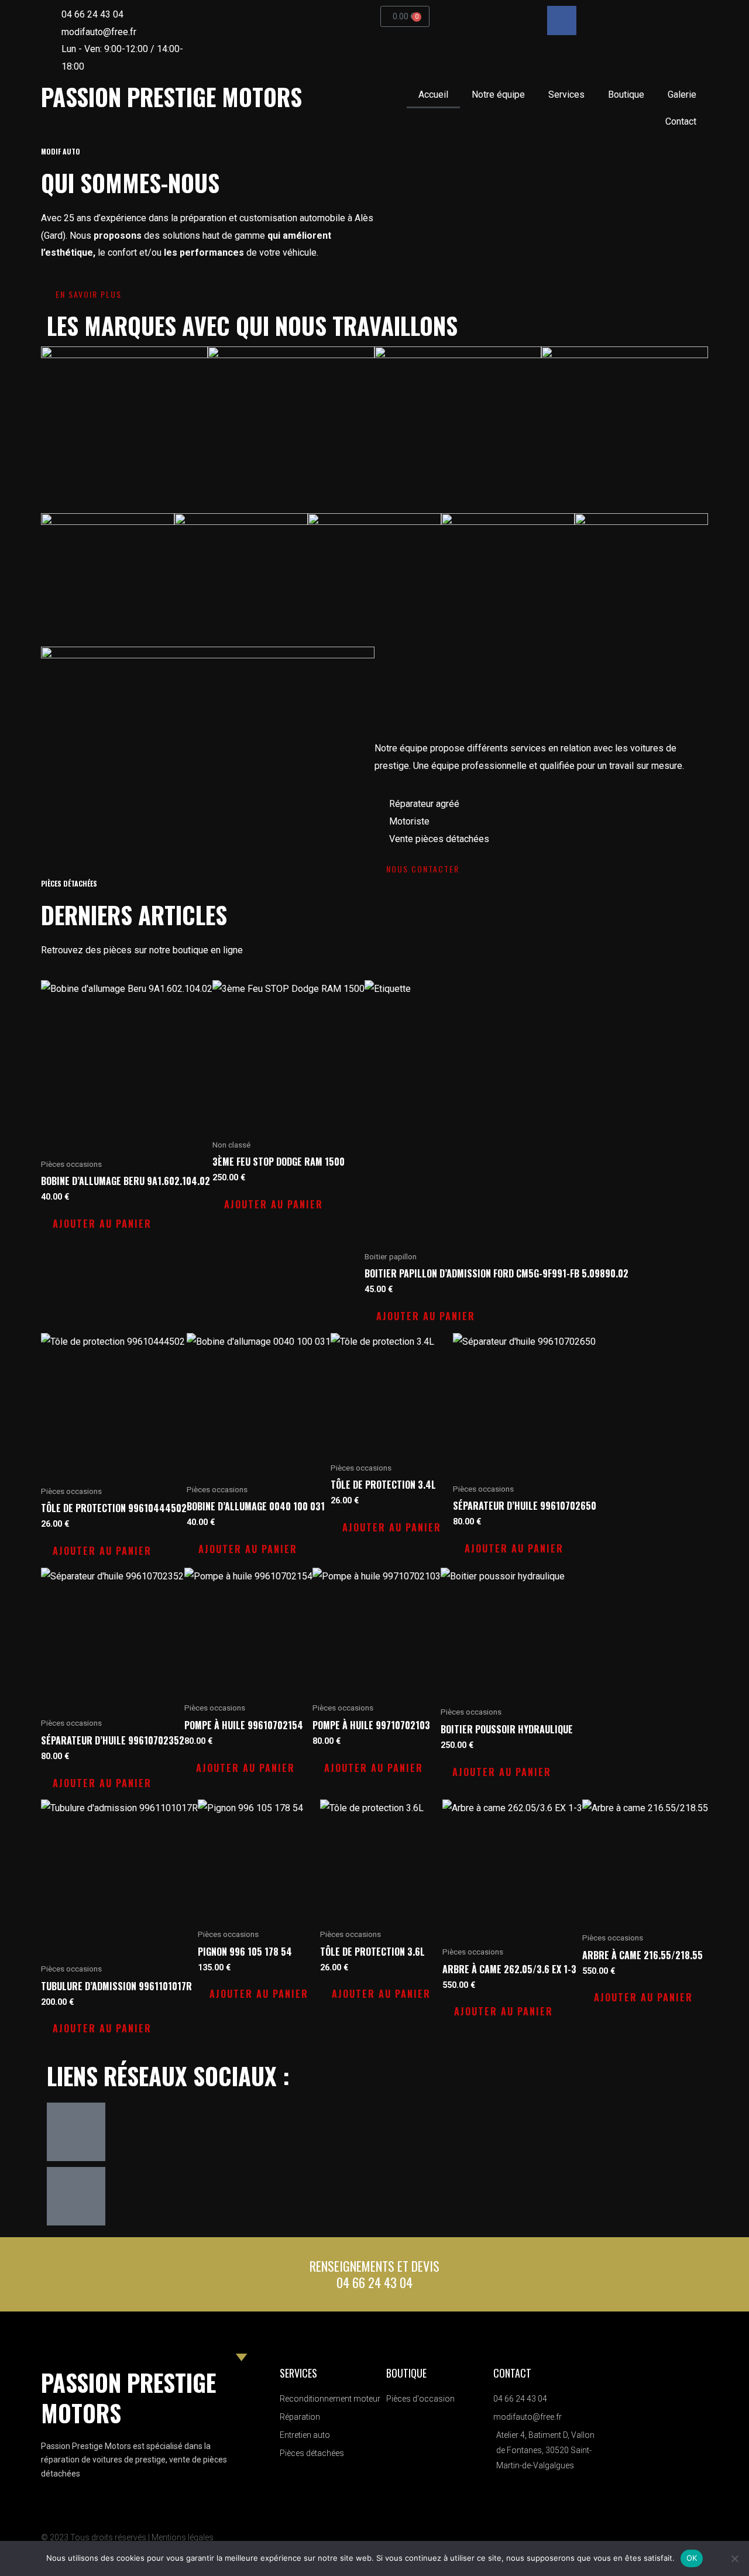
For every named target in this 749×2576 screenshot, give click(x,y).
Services (566, 95)
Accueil (433, 95)
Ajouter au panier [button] (102, 1224)
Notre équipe (498, 95)
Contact (681, 121)
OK (692, 2558)
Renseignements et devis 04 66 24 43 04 (374, 2274)
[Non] (734, 2558)
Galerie (682, 95)
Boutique (626, 95)
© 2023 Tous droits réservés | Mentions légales (127, 2537)
